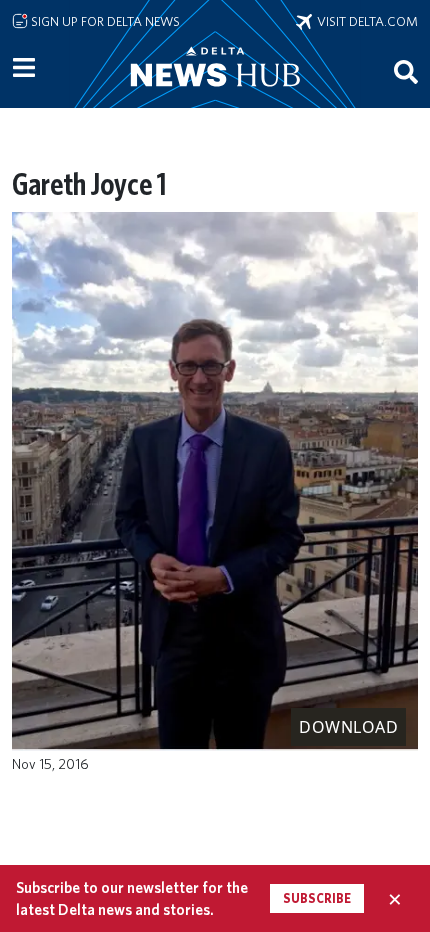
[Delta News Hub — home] (215, 94)
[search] (406, 71)
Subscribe (317, 898)
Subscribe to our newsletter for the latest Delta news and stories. (132, 898)
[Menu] (24, 68)
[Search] (406, 71)
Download (348, 727)
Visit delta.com (365, 21)
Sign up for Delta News (104, 21)
